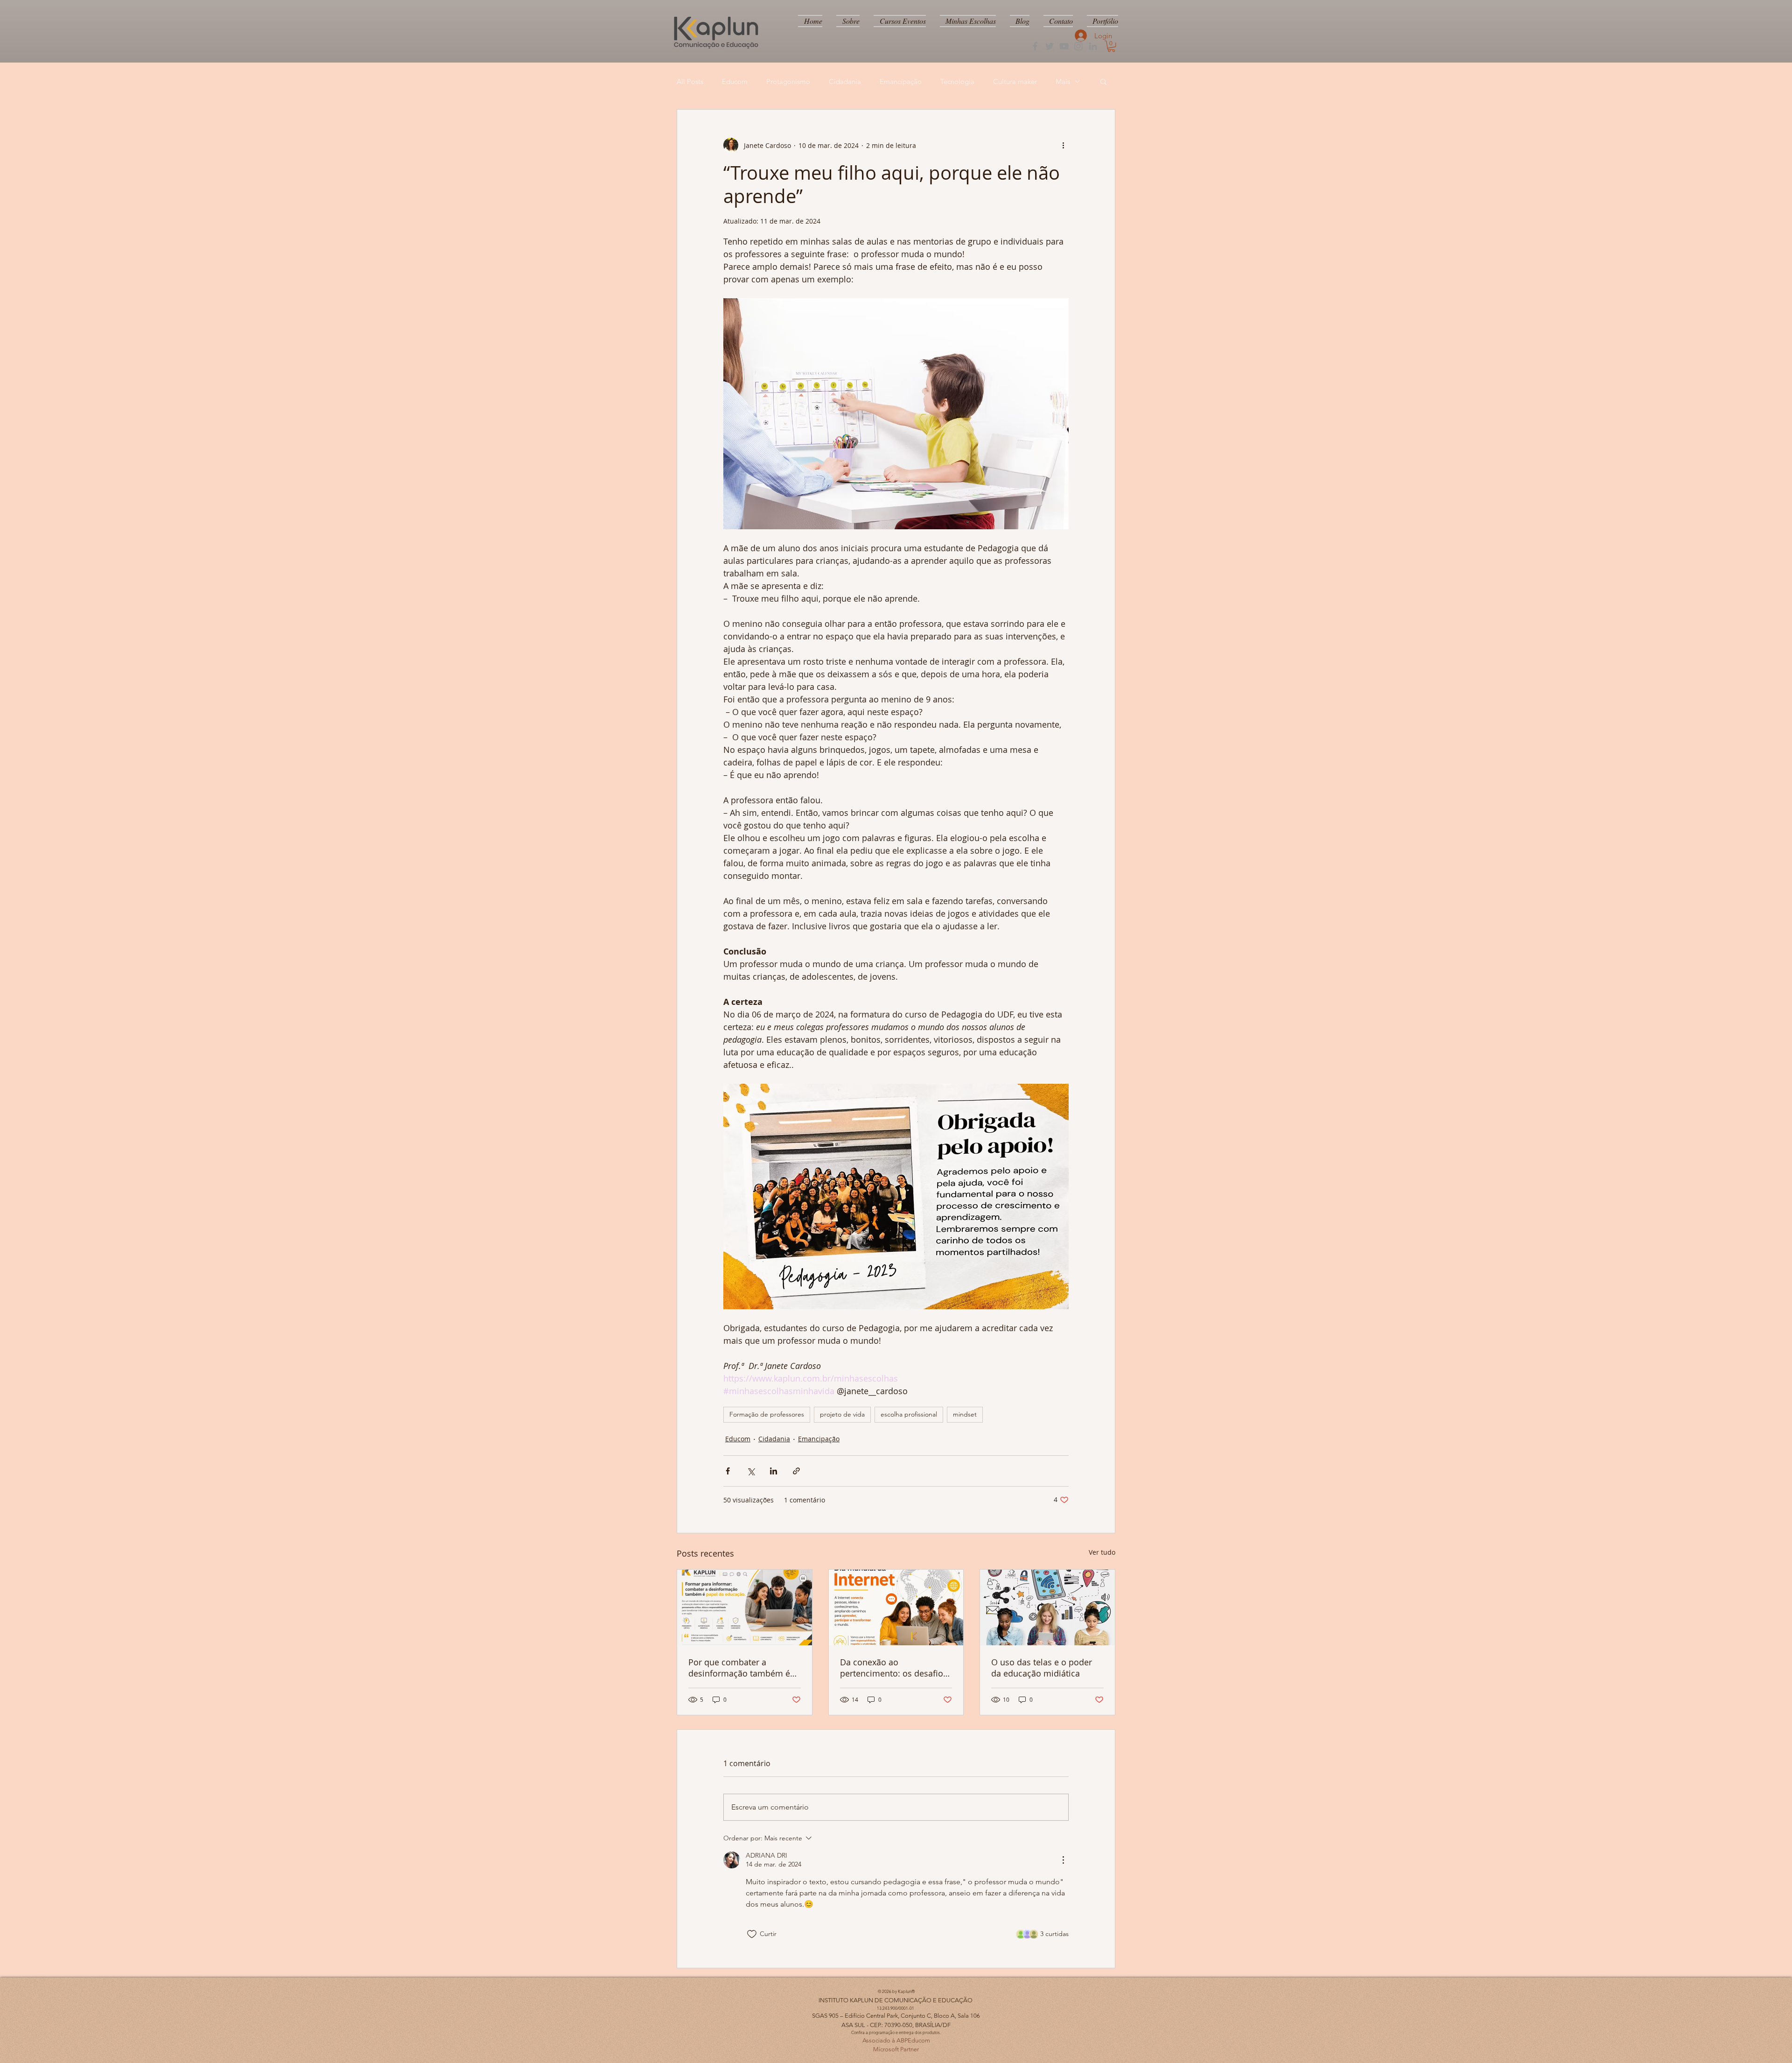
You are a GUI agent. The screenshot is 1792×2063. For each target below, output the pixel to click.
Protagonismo (788, 81)
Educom (735, 81)
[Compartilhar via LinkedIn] (773, 1471)
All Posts (690, 81)
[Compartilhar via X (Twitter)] (751, 1471)
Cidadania (845, 81)
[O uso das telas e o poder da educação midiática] (1047, 1607)
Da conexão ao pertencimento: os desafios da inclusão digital (894, 1668)
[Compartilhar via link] (796, 1471)
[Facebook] (1035, 46)
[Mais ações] (1063, 145)
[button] (1111, 46)
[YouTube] (1064, 46)
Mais (1063, 81)
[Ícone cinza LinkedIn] (1093, 46)
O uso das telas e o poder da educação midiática (1042, 1668)
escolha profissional (909, 1414)
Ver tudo (1102, 1552)
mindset (965, 1414)
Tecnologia (957, 81)
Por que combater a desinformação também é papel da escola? (739, 1668)
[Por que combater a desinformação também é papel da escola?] (745, 1607)
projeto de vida (842, 1414)
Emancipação (901, 81)
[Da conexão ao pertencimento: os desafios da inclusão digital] (896, 1607)
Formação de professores (767, 1414)
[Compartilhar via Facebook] (728, 1471)
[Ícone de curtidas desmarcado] (752, 1934)
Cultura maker (1015, 81)
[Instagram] (1078, 46)
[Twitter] (1050, 46)
